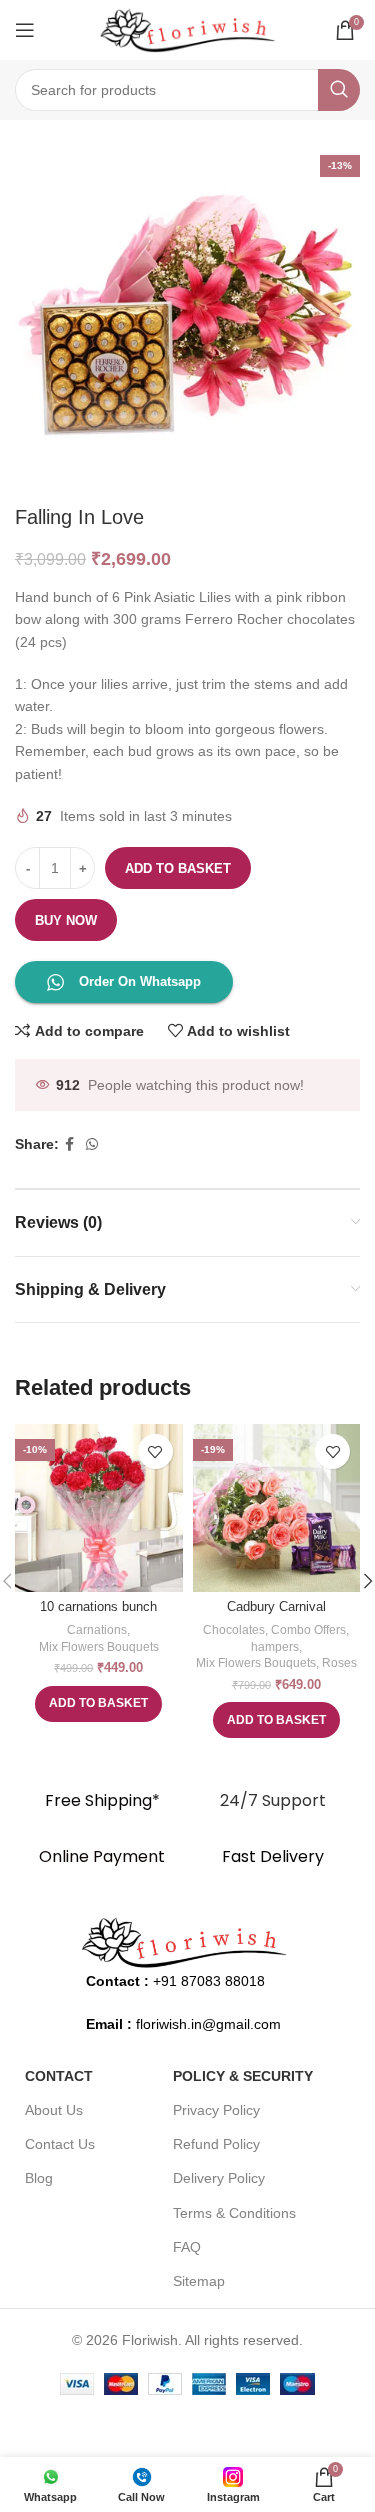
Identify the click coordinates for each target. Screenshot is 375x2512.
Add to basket (178, 868)
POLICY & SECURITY (243, 2076)
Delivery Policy (219, 2178)
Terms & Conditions (234, 2213)
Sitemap (199, 2281)
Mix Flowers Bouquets (99, 1647)
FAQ (187, 2247)
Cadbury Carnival (276, 1607)
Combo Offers (308, 1630)
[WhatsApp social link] (92, 1144)
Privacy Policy (216, 2110)
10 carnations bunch (98, 1607)
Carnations (97, 1630)
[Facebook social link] (69, 1144)
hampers (275, 1647)
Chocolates (234, 1630)
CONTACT (59, 2076)
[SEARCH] (339, 90)
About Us (54, 2110)
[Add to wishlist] (155, 1451)
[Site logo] (188, 29)
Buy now (66, 920)
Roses (339, 1663)
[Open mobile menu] (25, 30)
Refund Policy (216, 2144)
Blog (39, 2178)
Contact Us (60, 2144)
